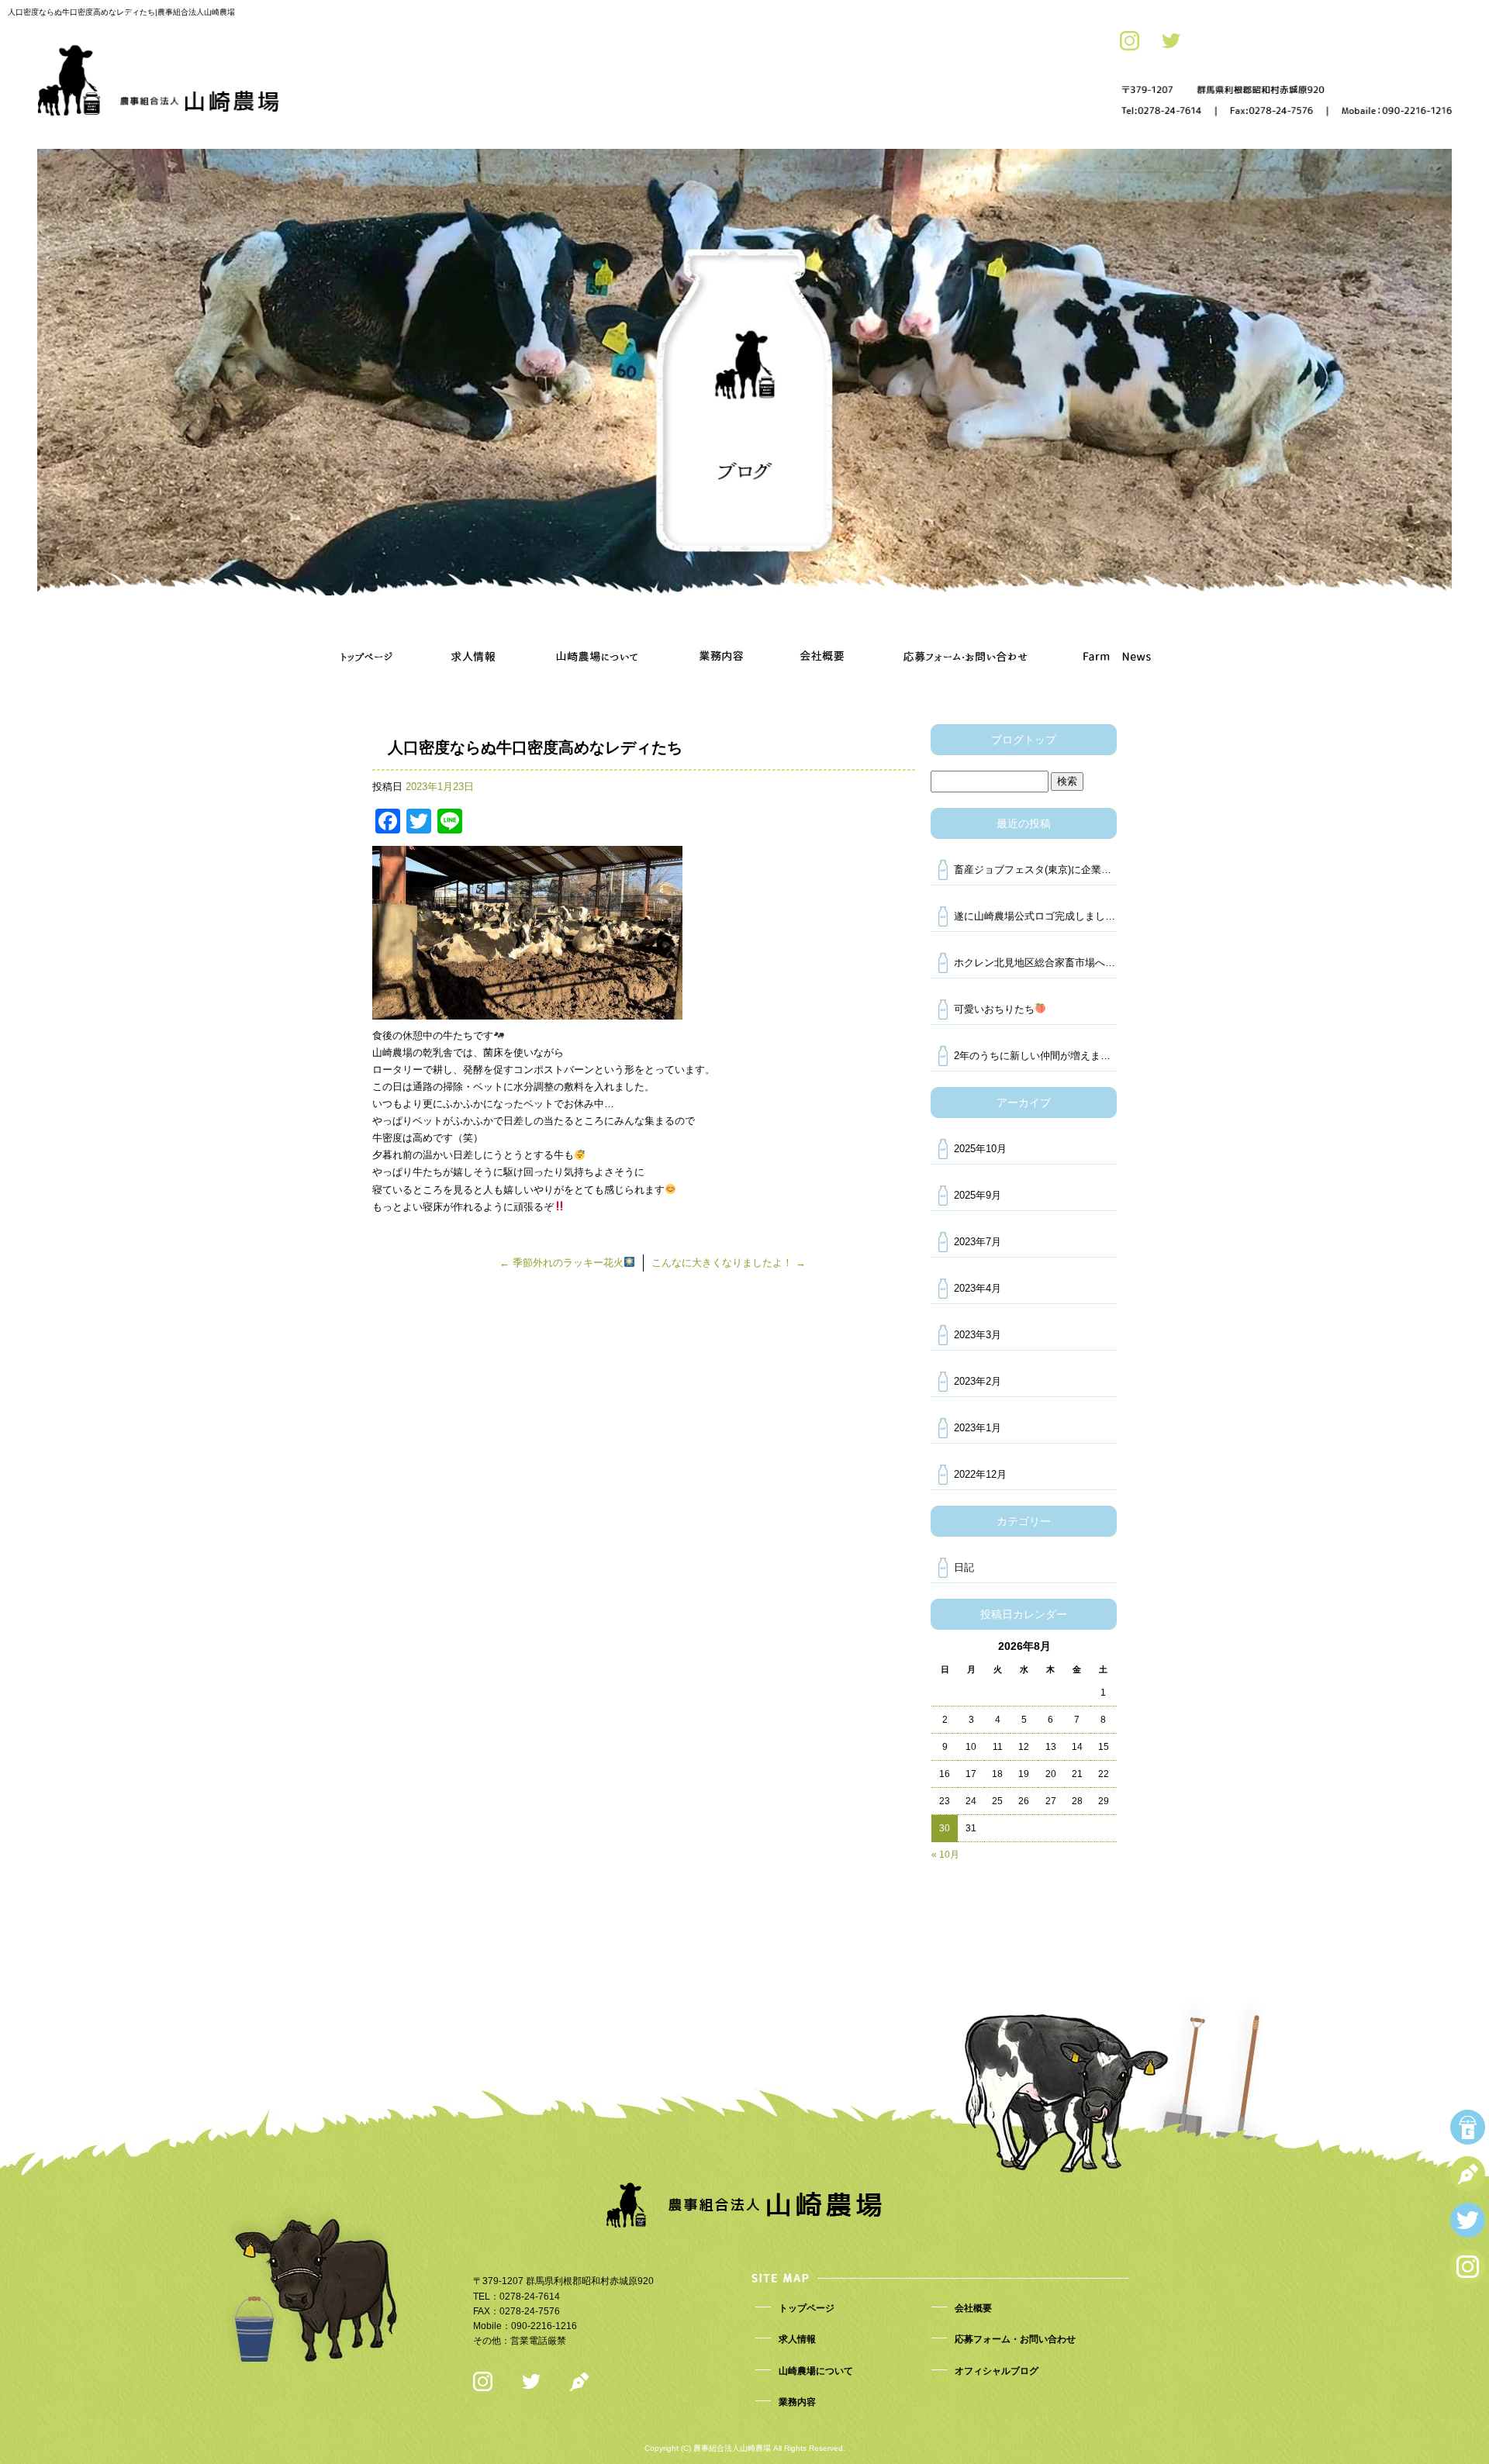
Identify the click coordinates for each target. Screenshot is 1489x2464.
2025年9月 (978, 1195)
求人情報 (473, 634)
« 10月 (945, 1855)
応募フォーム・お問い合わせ (966, 634)
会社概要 (822, 634)
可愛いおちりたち (994, 1009)
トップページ (368, 634)
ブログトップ (1024, 740)
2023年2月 (978, 1381)
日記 (964, 1567)
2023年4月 (978, 1288)
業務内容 (721, 634)
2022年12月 (980, 1474)
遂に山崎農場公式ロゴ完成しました (1035, 916)
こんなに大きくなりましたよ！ (729, 1263)
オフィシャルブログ (1117, 634)
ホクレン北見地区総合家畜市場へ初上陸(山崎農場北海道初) (1035, 963)
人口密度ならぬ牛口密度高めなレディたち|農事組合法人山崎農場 (121, 12)
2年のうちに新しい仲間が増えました (1035, 1056)
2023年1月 (978, 1428)
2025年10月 (980, 1149)
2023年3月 (978, 1335)
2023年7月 (978, 1242)
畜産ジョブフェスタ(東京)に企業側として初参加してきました (1035, 870)
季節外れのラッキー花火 (561, 1263)
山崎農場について (597, 634)
